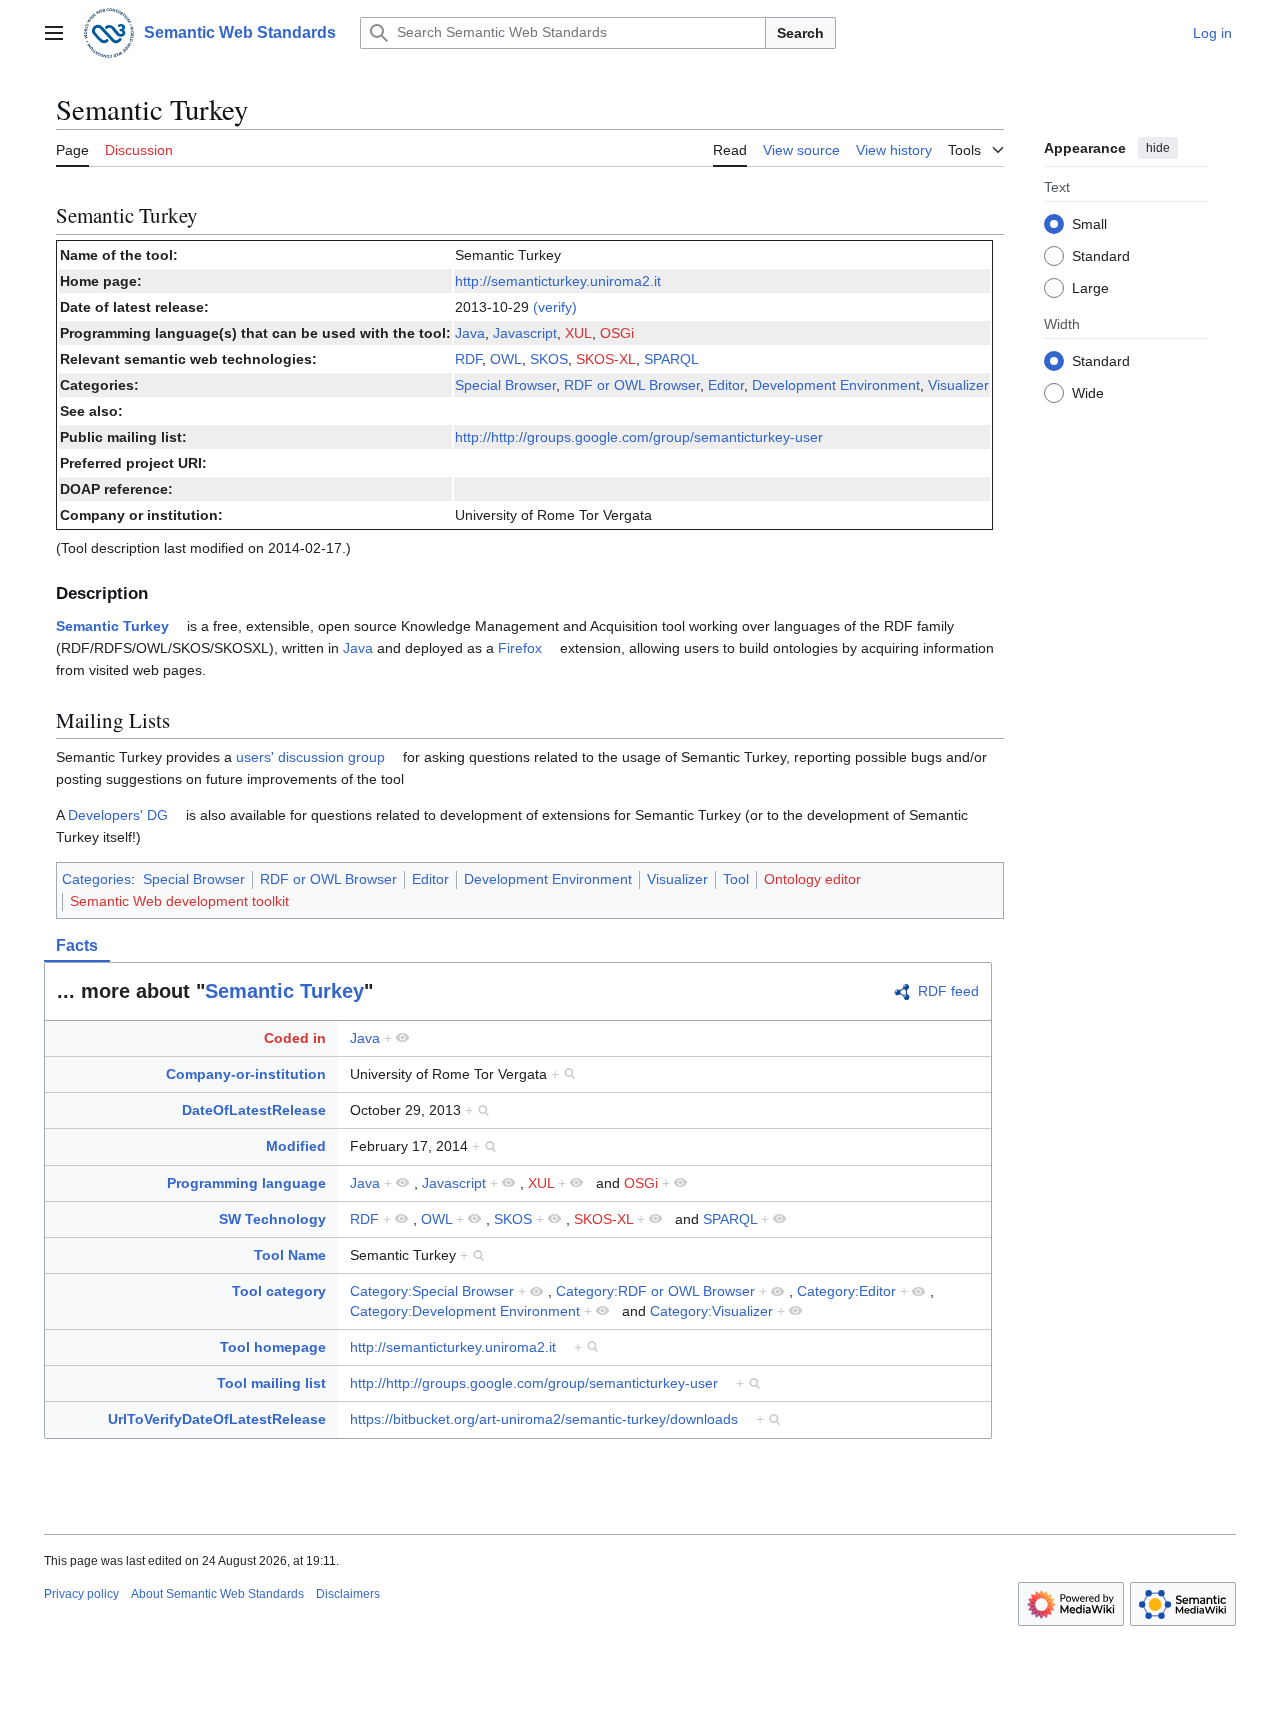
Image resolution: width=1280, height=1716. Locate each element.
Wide (1088, 392)
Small (1089, 223)
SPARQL (671, 359)
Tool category (279, 1291)
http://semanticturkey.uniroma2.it (558, 281)
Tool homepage (273, 1347)
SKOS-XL (606, 359)
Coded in (295, 1038)
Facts (77, 945)
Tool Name (290, 1255)
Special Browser (505, 385)
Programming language (246, 1183)
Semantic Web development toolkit (179, 901)
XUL (578, 333)
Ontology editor (812, 879)
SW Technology (272, 1219)
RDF (468, 359)
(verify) (555, 307)
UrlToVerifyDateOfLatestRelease (217, 1419)
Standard (1101, 255)
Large (1090, 287)
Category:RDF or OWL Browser (655, 1291)
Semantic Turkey (112, 626)
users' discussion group (310, 757)
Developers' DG (118, 815)
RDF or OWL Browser (632, 385)
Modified (296, 1146)
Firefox (520, 648)
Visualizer (958, 385)
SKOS (549, 359)
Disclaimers (348, 1594)
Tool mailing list (271, 1383)
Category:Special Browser (432, 1291)
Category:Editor (846, 1291)
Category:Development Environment (465, 1311)
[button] (54, 33)
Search (800, 33)
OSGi (617, 333)
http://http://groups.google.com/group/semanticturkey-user (639, 437)
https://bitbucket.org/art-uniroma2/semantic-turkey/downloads (544, 1419)
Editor (726, 385)
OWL (506, 359)
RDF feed (948, 991)
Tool (736, 879)
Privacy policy (81, 1594)
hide (1158, 148)
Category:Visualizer (711, 1311)
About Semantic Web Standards (217, 1594)
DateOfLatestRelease (254, 1110)
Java (470, 333)
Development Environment (836, 385)
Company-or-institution (246, 1074)
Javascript (525, 333)
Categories (96, 879)
